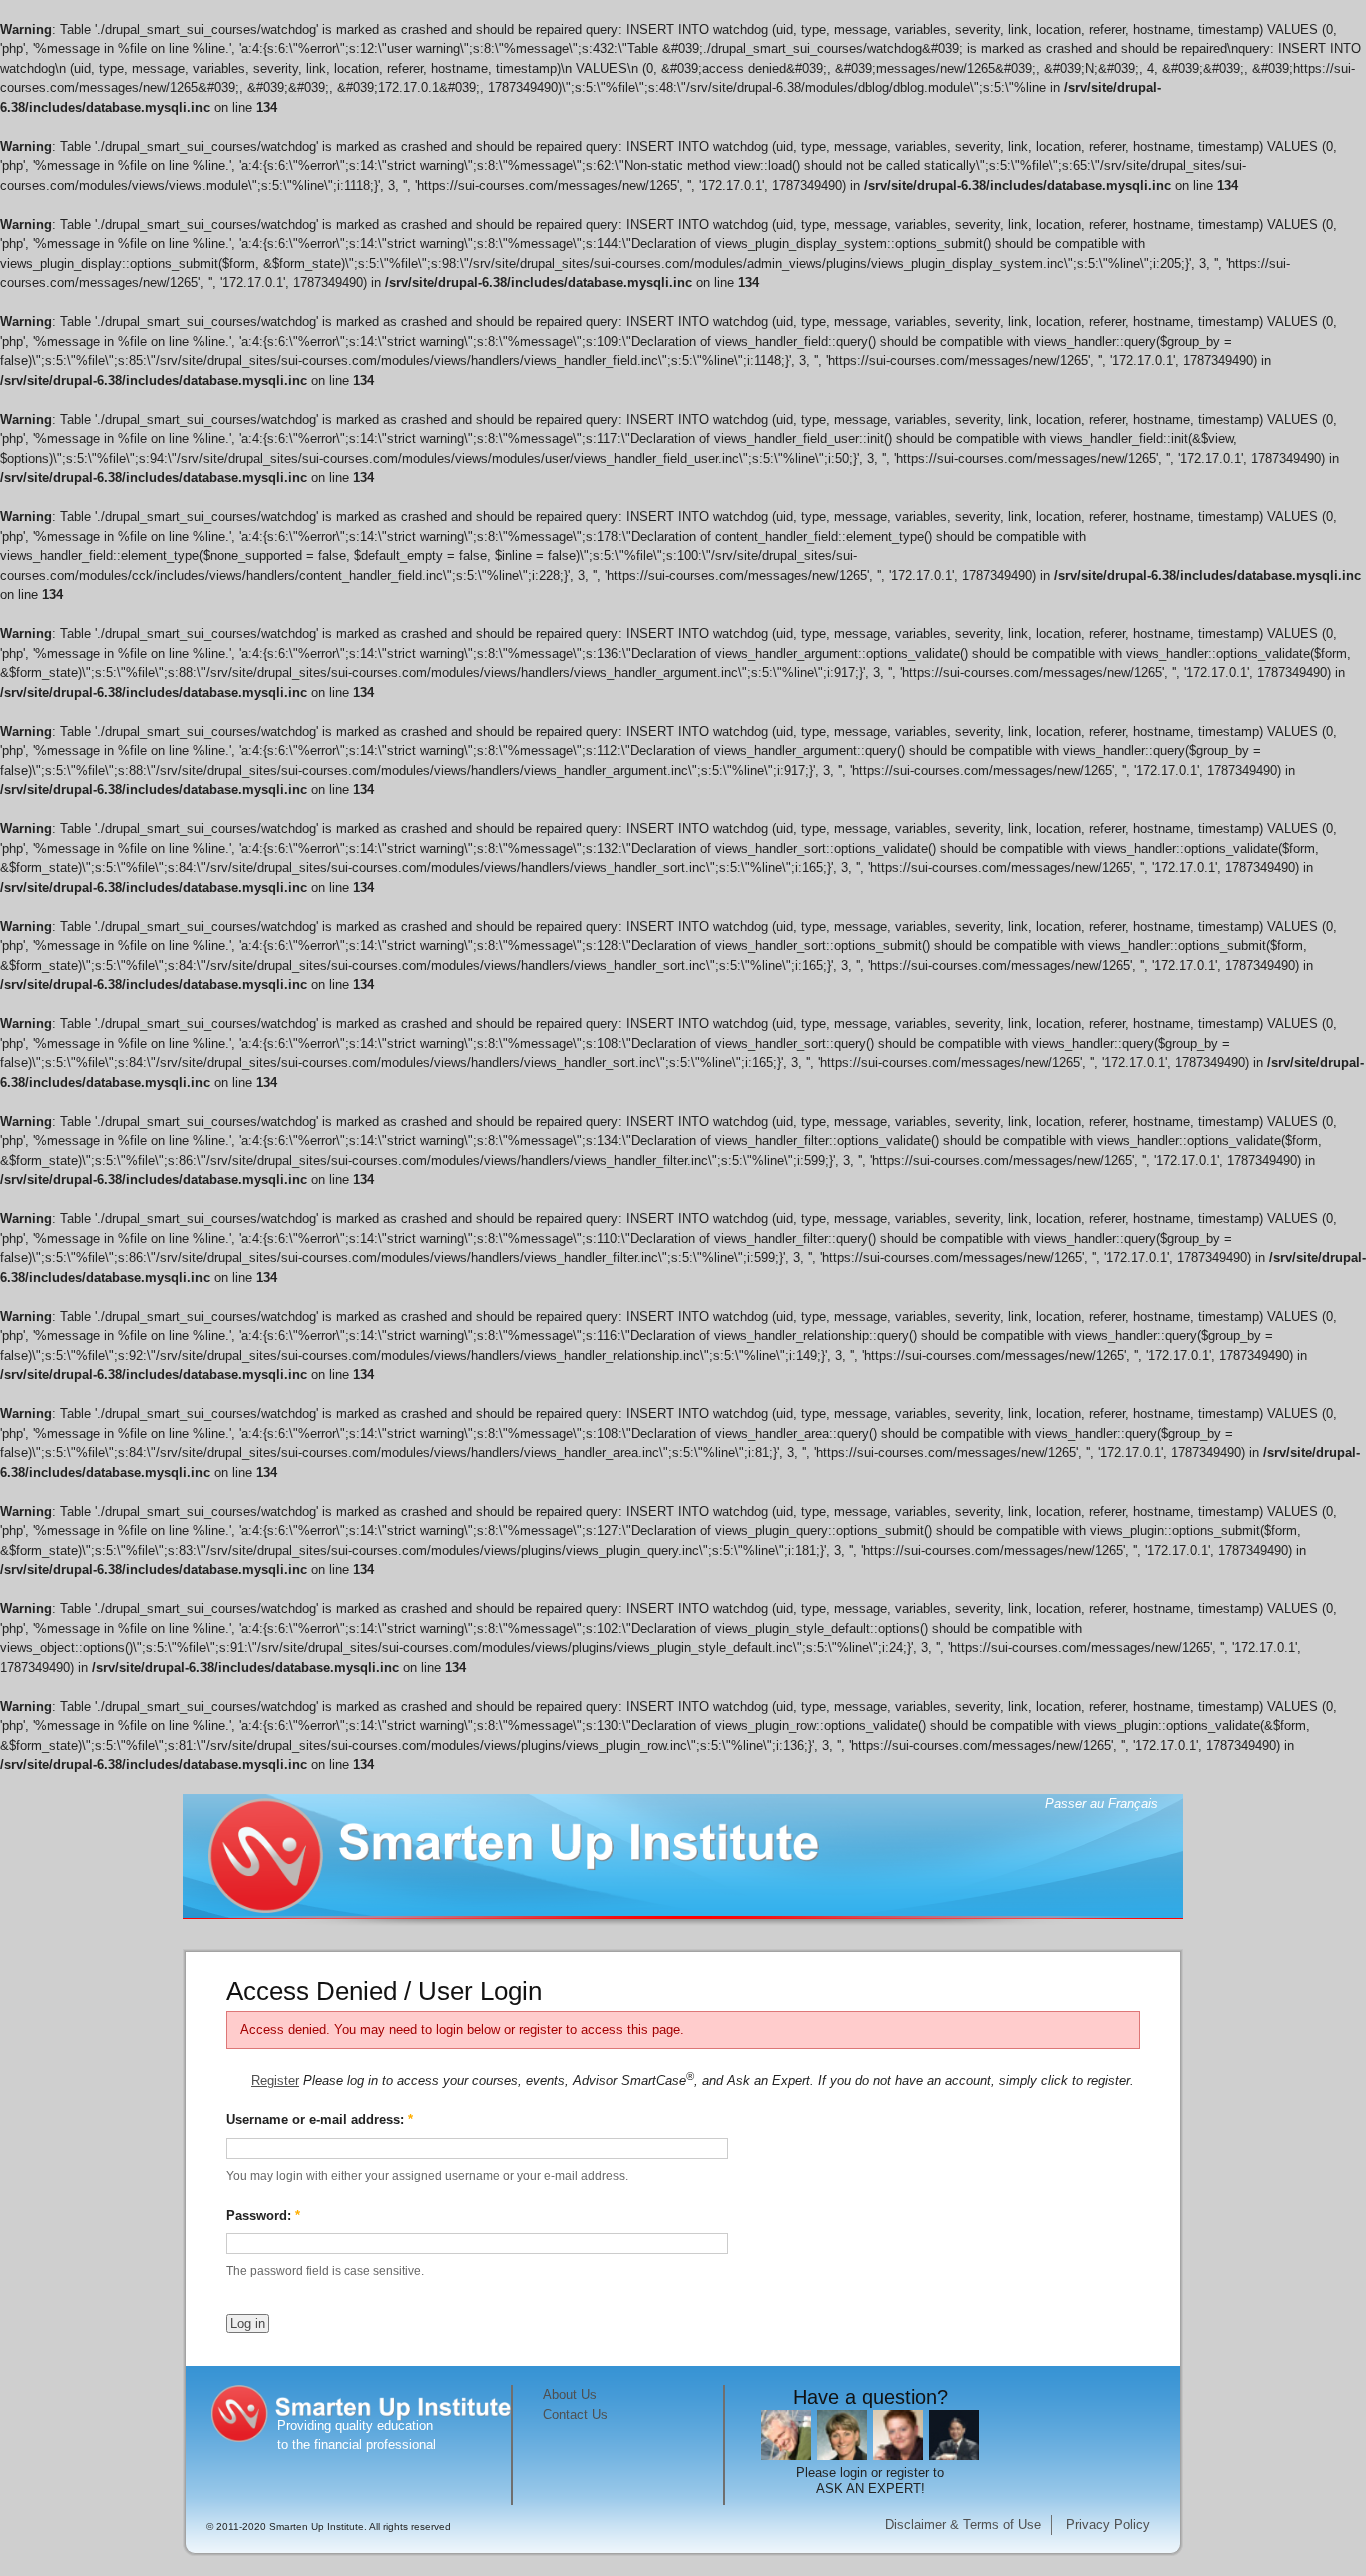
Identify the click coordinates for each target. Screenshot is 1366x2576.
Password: (263, 2215)
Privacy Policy (1108, 2524)
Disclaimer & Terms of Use (963, 2524)
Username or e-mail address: (319, 2119)
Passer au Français (1101, 1803)
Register (275, 2080)
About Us (570, 2394)
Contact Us (575, 2414)
